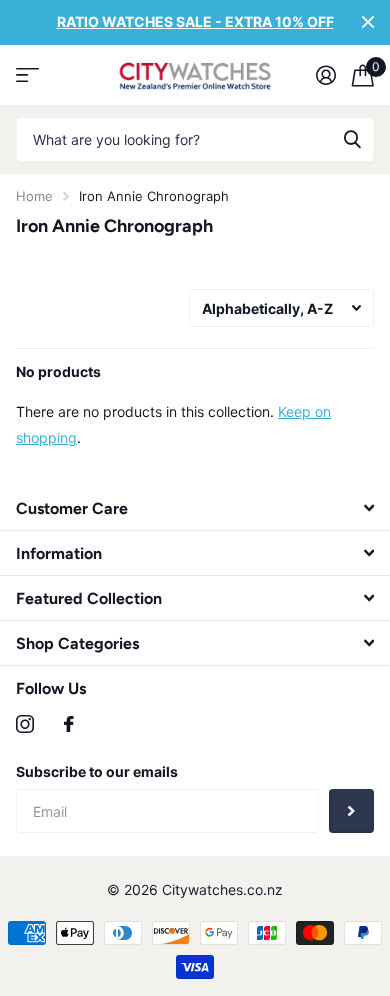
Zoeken (352, 139)
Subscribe (351, 811)
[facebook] (69, 724)
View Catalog (27, 75)
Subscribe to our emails (97, 771)
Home (34, 196)
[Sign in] (326, 75)
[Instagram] (25, 724)
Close (368, 22)
